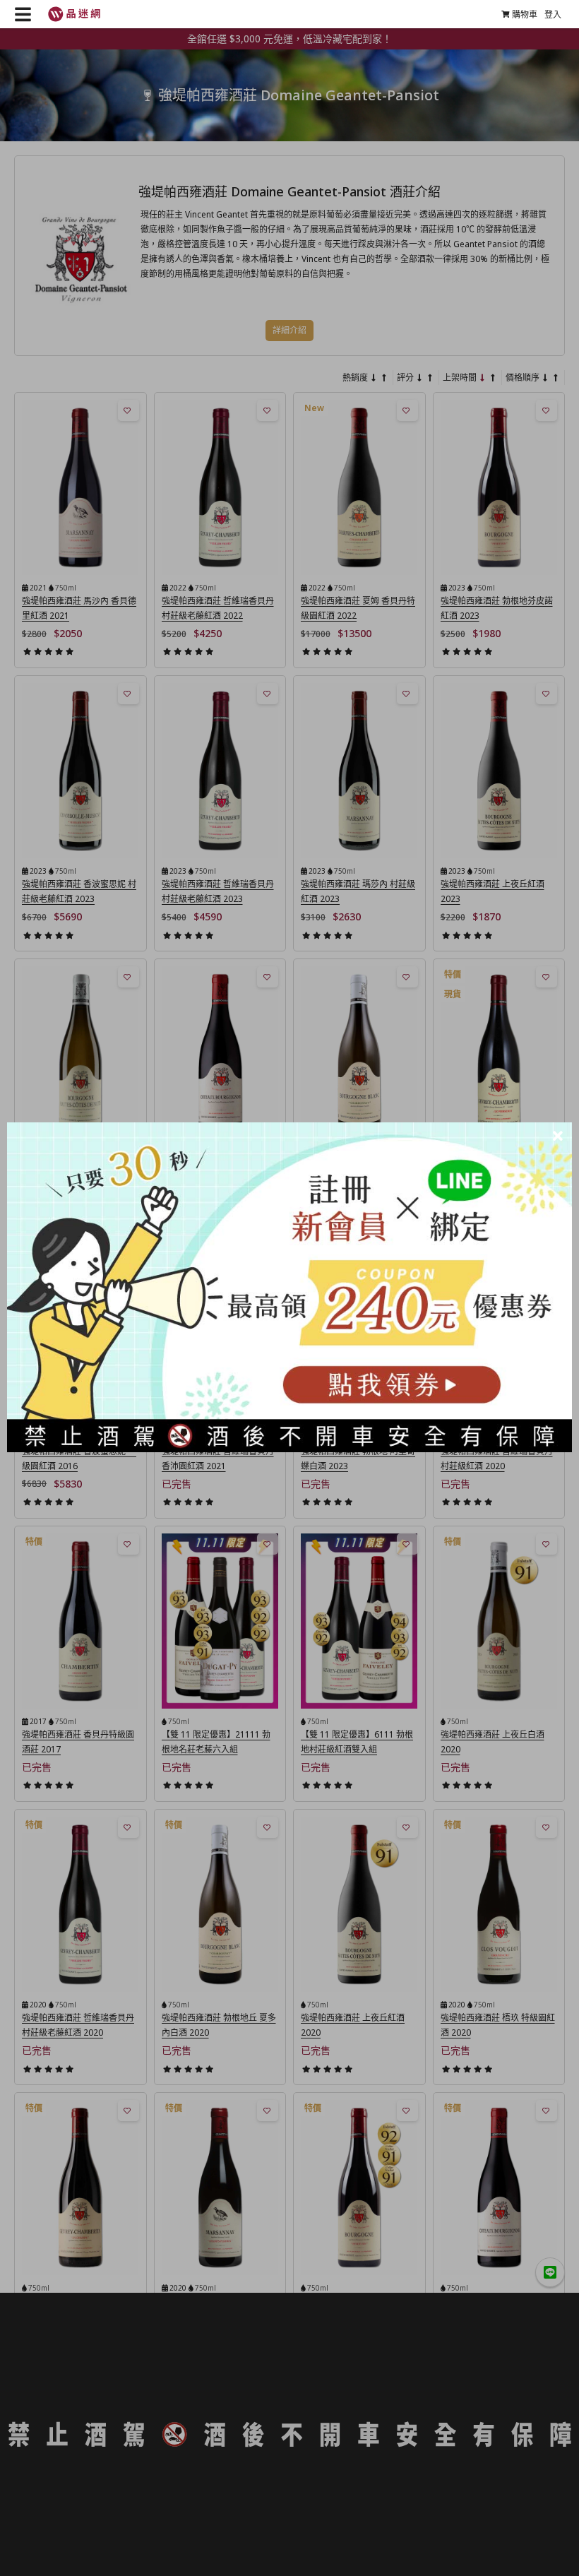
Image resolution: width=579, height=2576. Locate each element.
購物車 (525, 14)
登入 (553, 14)
